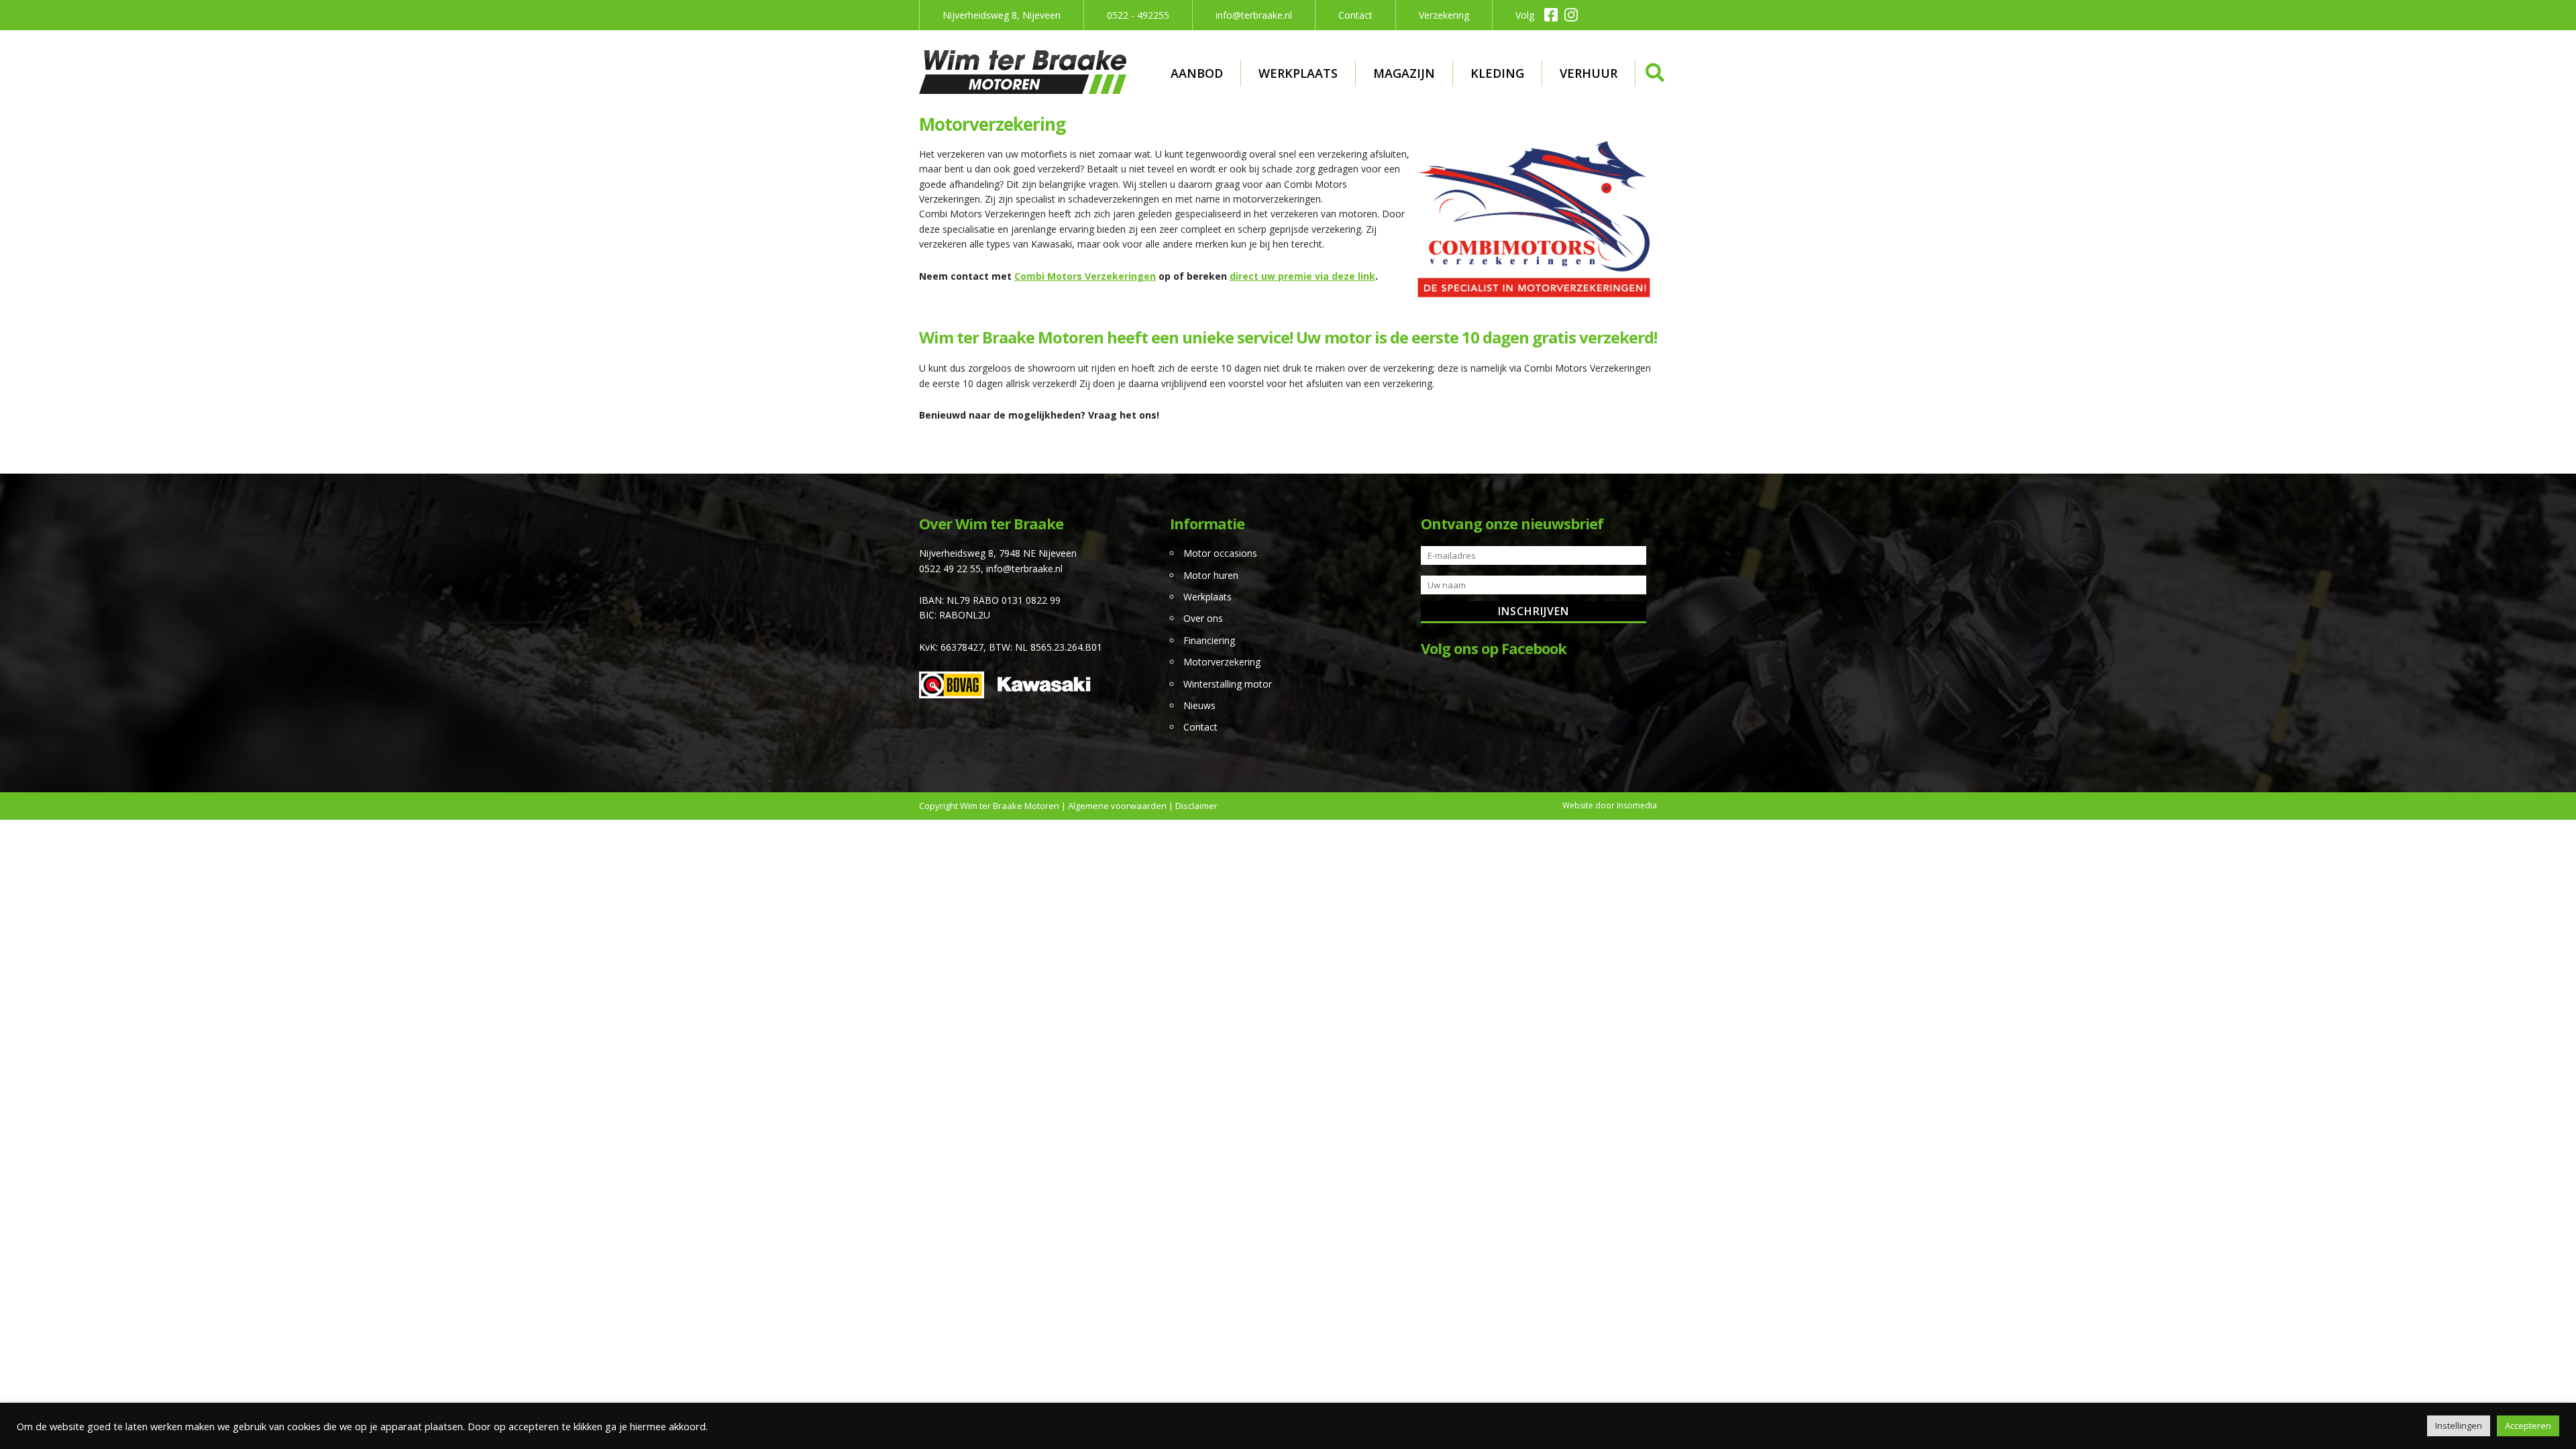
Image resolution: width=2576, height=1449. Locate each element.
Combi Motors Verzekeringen (1085, 276)
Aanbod (1197, 73)
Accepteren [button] (2528, 1426)
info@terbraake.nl (1254, 15)
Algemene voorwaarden (1117, 806)
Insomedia (1637, 805)
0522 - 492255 (1138, 15)
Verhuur (1589, 73)
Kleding (1497, 73)
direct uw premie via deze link (1302, 276)
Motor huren (1211, 575)
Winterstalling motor (1228, 684)
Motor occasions (1220, 553)
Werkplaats (1298, 73)
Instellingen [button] (2459, 1426)
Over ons (1203, 618)
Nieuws (1199, 705)
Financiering (1209, 640)
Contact (1355, 15)
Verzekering (1444, 15)
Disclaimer (1196, 806)
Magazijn (1404, 73)
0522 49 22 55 (950, 569)
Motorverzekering (1222, 662)
